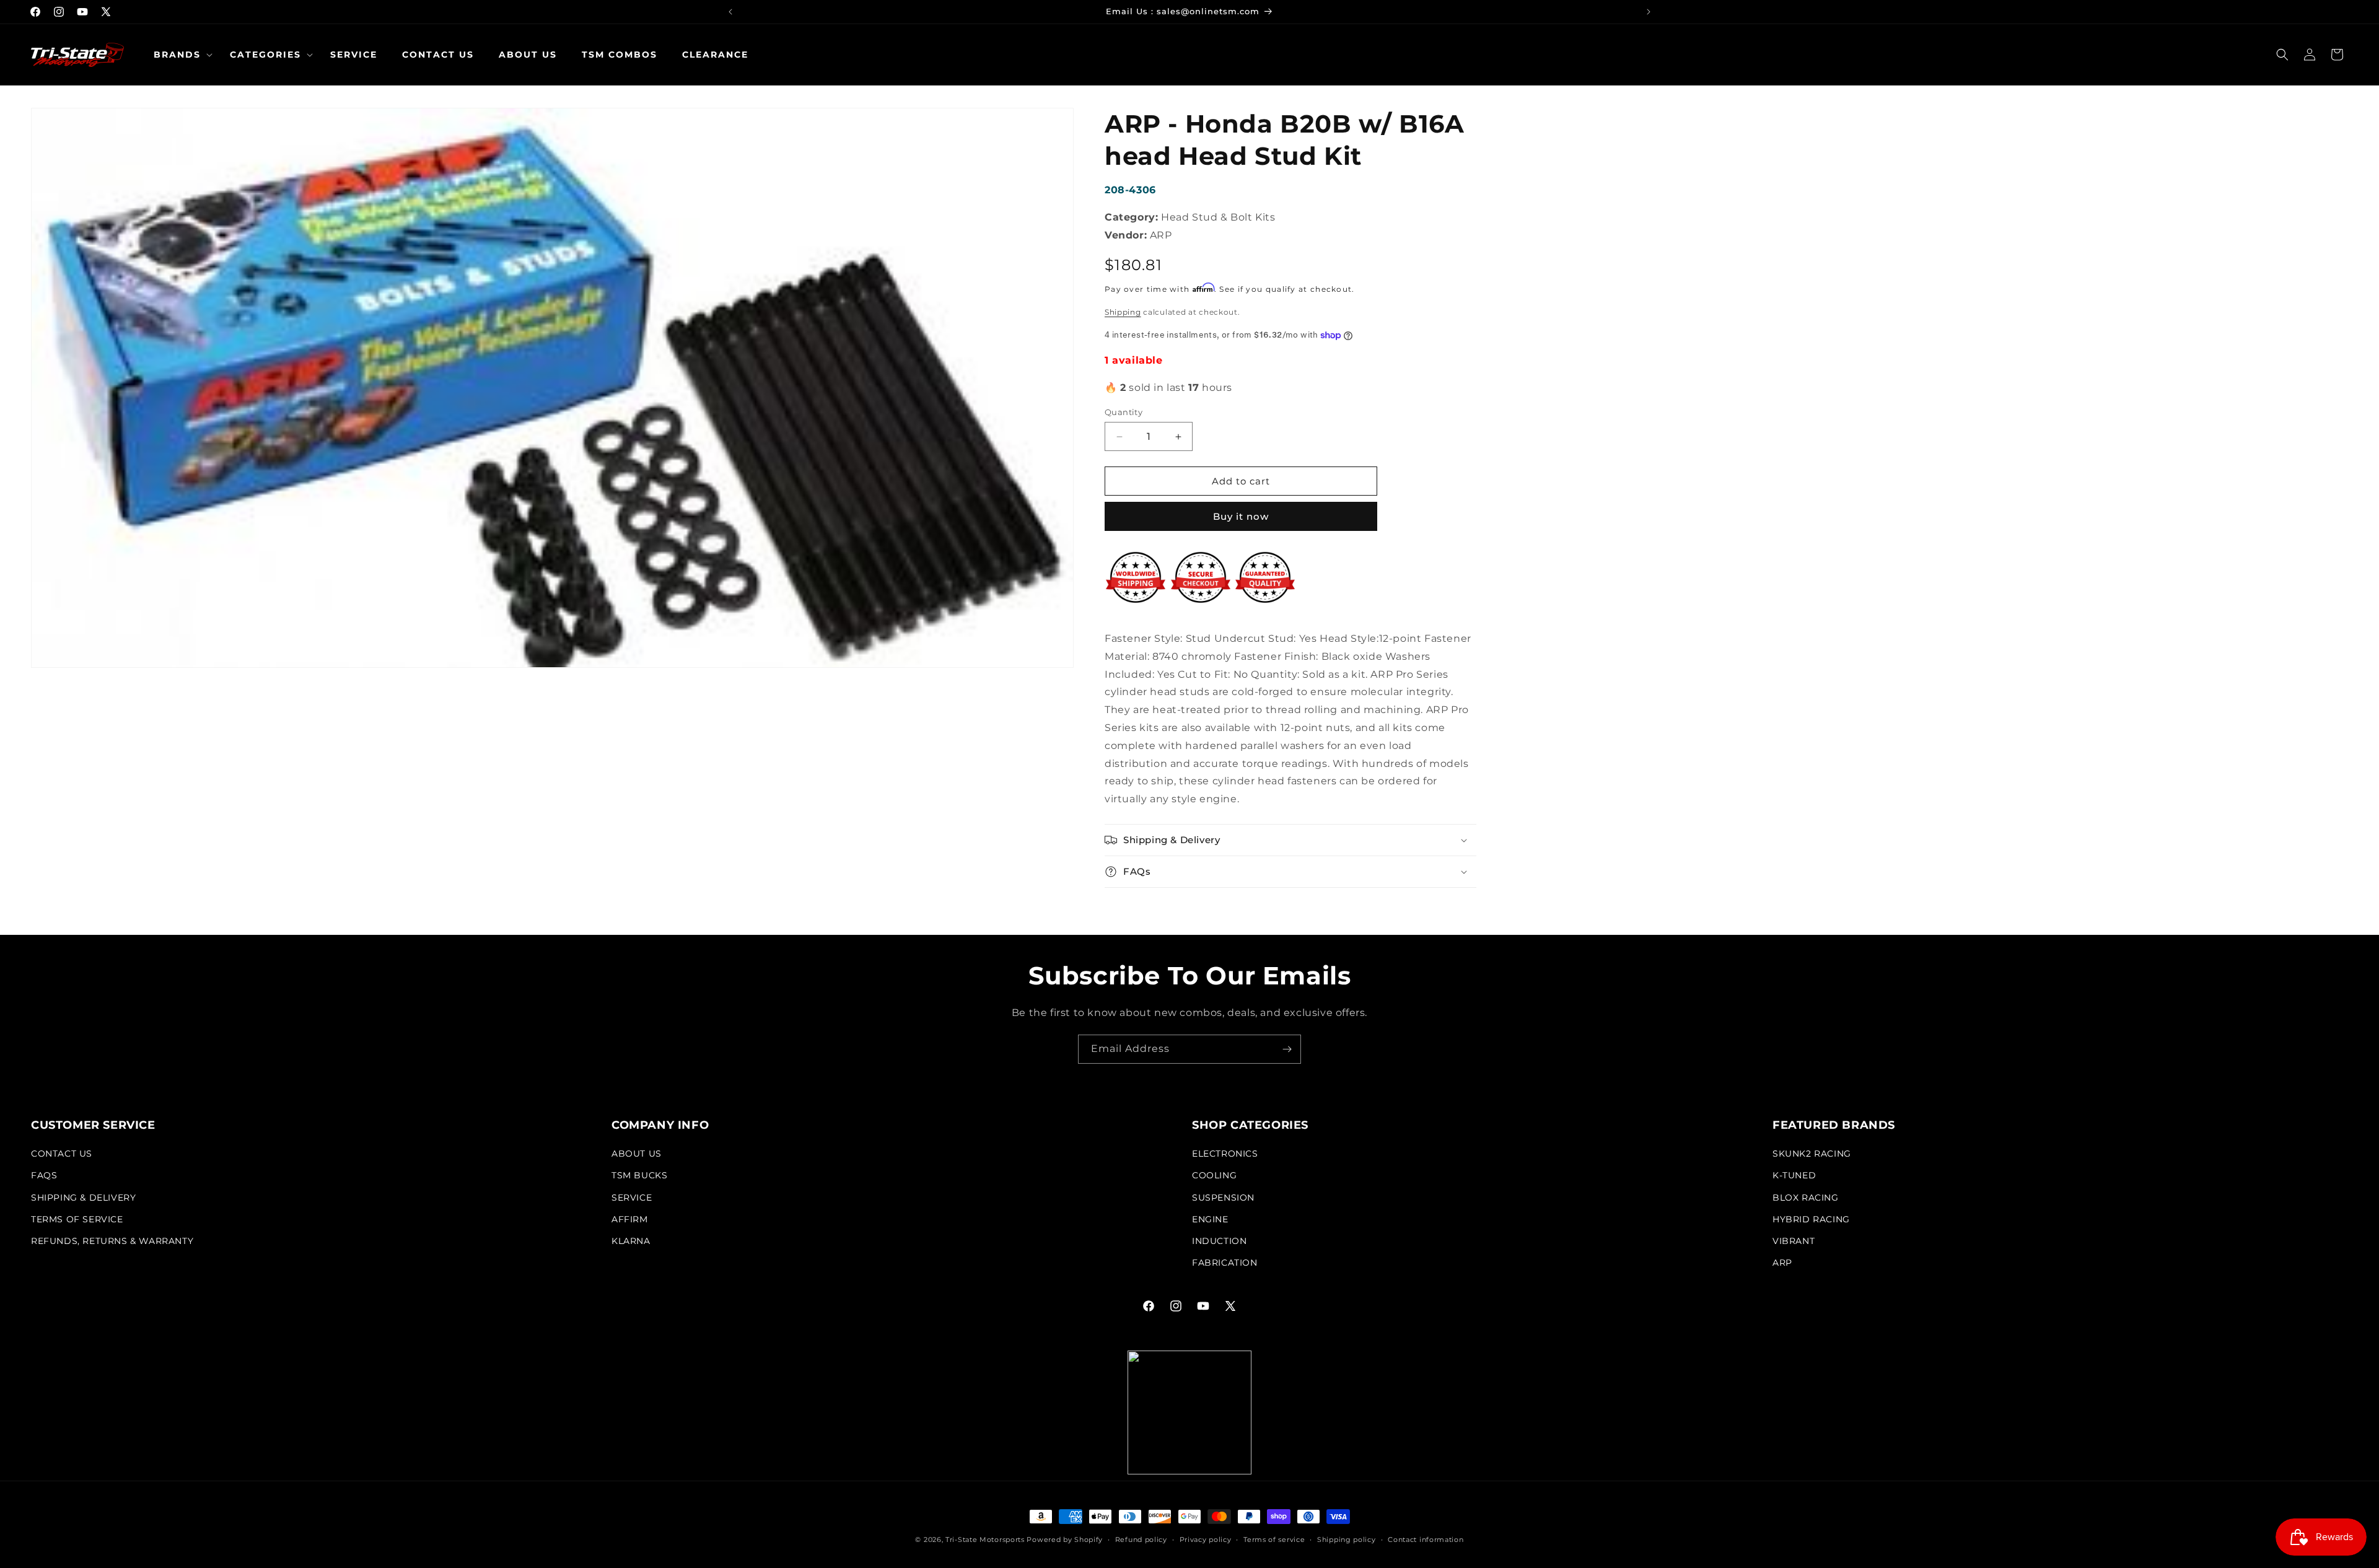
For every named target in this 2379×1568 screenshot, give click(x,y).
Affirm (630, 1219)
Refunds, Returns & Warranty (112, 1241)
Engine (1210, 1219)
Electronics (1225, 1154)
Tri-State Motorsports (985, 1540)
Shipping (1123, 312)
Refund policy (1141, 1540)
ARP (1782, 1263)
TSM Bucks (639, 1175)
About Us (637, 1154)
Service (632, 1198)
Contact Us (62, 1154)
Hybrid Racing (1811, 1219)
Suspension (1223, 1198)
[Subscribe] (1287, 1049)
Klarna (631, 1241)
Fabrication (1225, 1263)
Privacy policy (1206, 1540)
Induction (1219, 1241)
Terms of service (1274, 1540)
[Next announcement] (1649, 12)
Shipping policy (1347, 1540)
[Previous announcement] (730, 12)
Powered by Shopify (1065, 1540)
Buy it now (1241, 516)
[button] (179, 55)
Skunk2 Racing (1812, 1154)
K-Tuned (1794, 1175)
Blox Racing (1806, 1198)
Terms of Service (77, 1219)
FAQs (44, 1175)
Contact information (1426, 1540)
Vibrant (1794, 1241)
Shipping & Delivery (83, 1198)
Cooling (1214, 1175)
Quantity (1124, 412)
